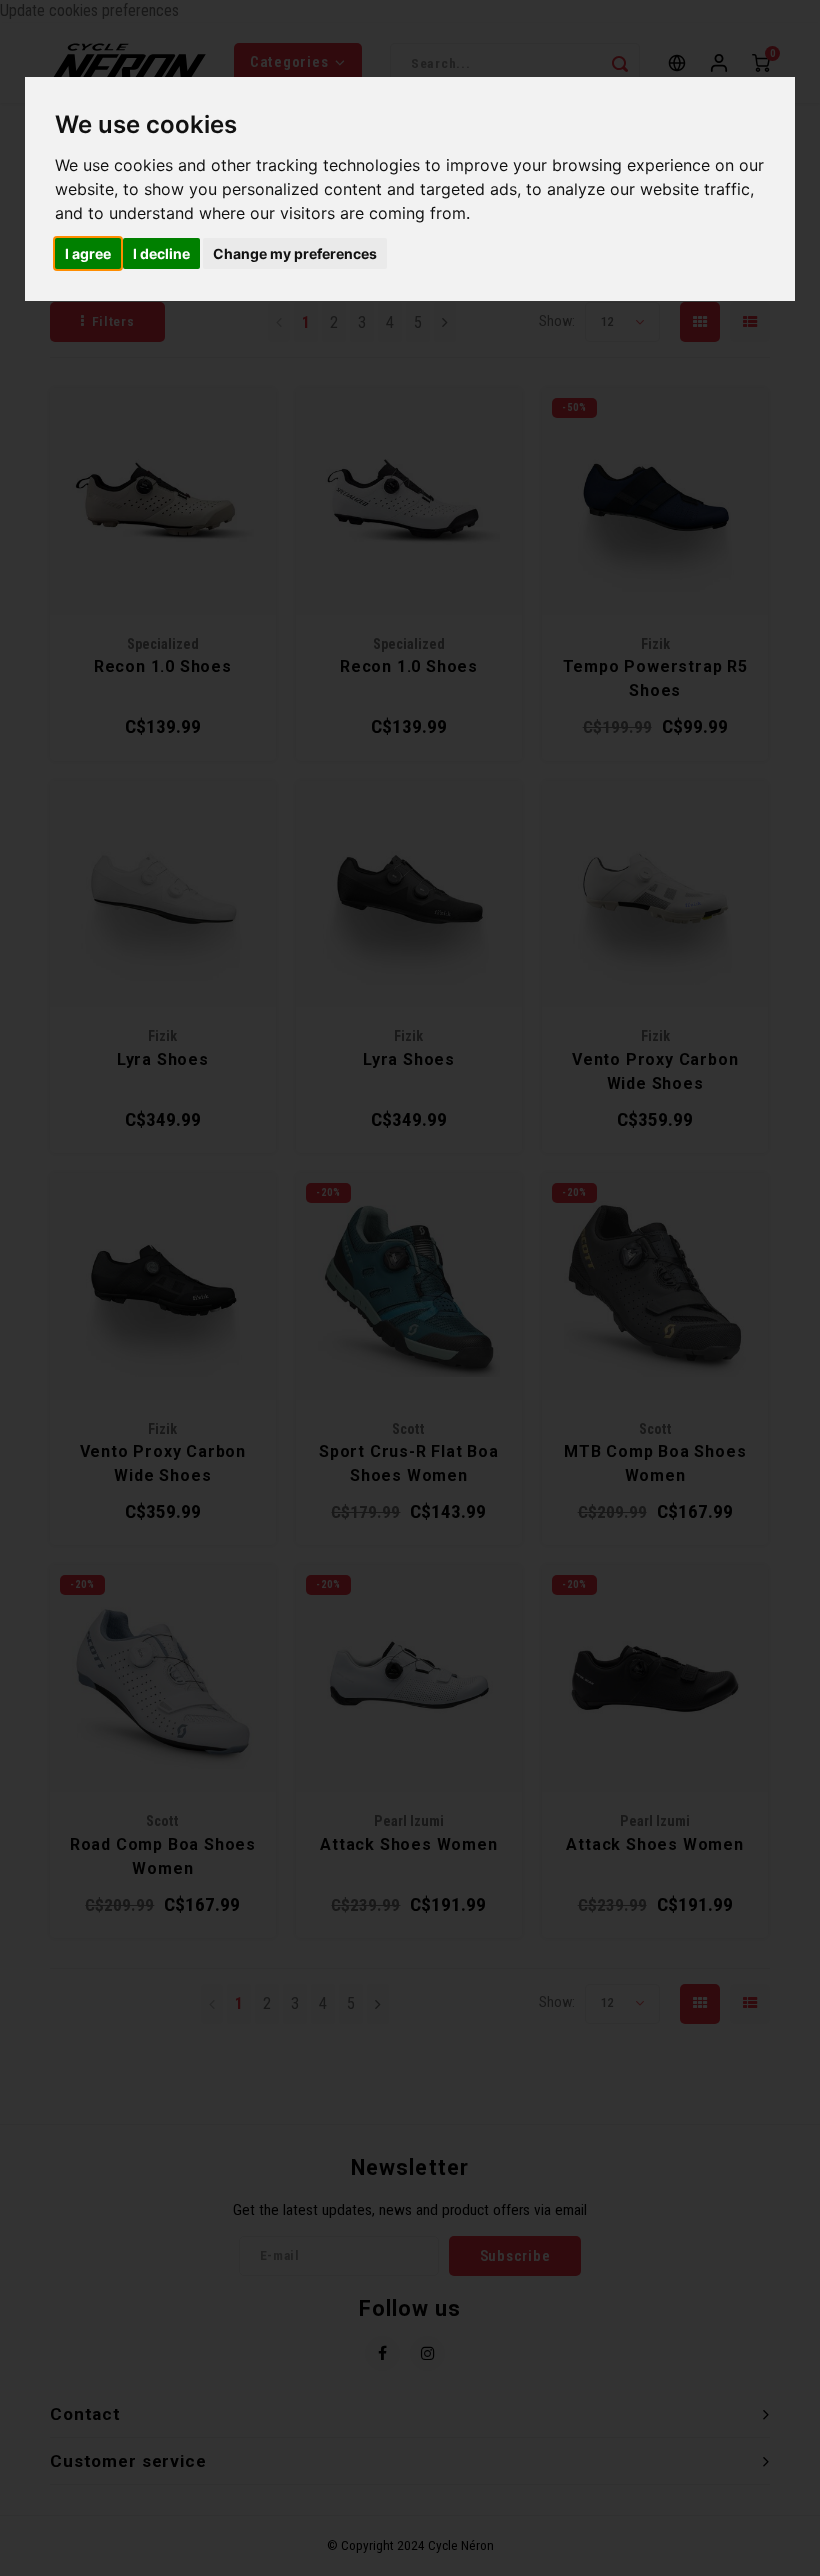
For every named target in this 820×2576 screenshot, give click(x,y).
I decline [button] (161, 253)
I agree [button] (88, 253)
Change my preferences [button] (295, 253)
